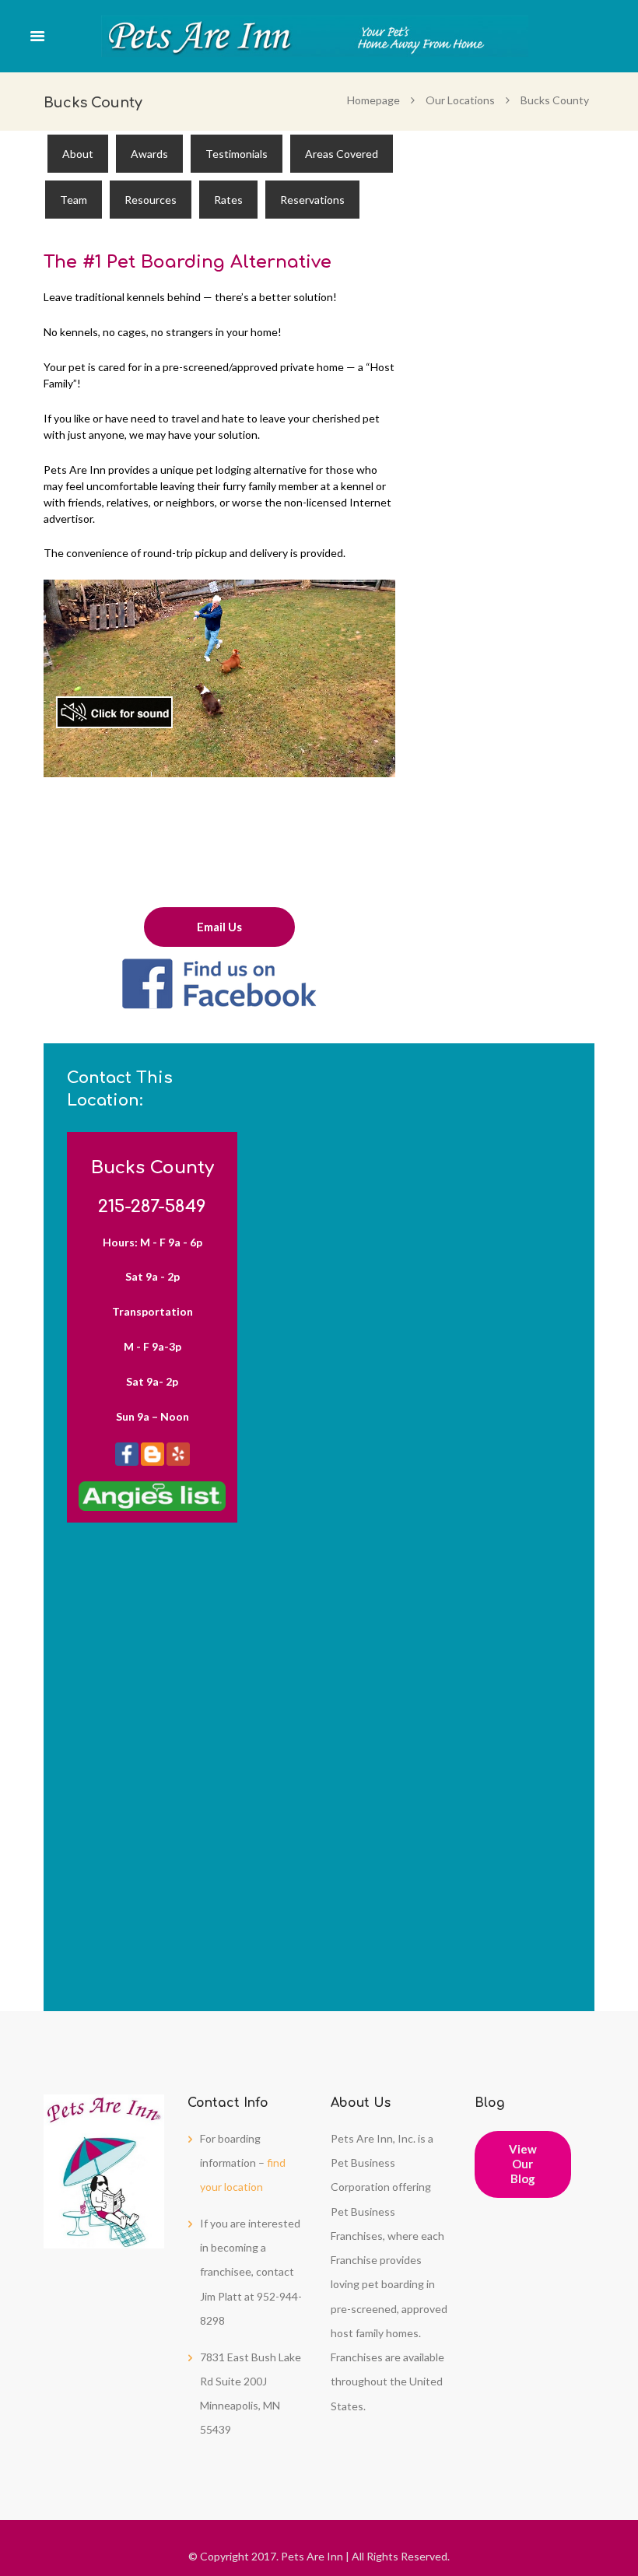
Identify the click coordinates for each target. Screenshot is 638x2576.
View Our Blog (523, 2164)
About (78, 154)
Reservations (312, 200)
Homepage (373, 100)
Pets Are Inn (312, 2556)
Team (74, 200)
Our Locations (460, 100)
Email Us (219, 927)
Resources (151, 200)
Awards (149, 154)
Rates (228, 200)
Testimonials (237, 154)
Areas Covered (342, 154)
